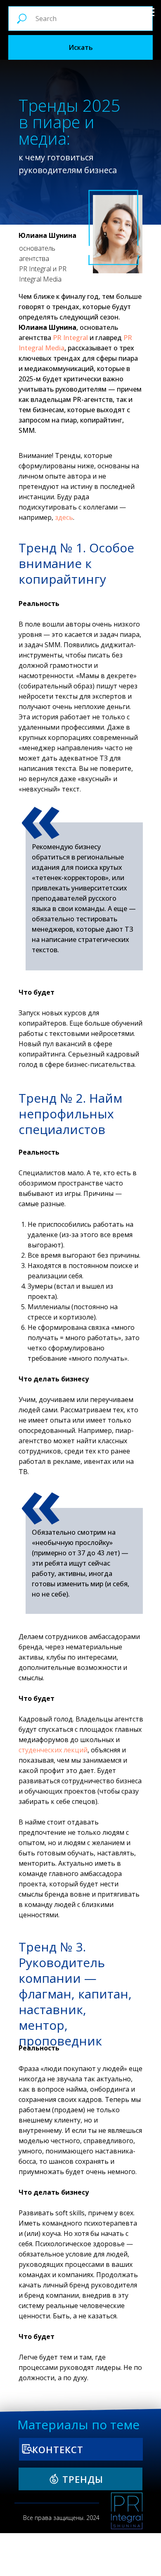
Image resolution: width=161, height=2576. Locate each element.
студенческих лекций (53, 1750)
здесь (64, 517)
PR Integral (70, 338)
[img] (127, 2511)
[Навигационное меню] (149, 12)
